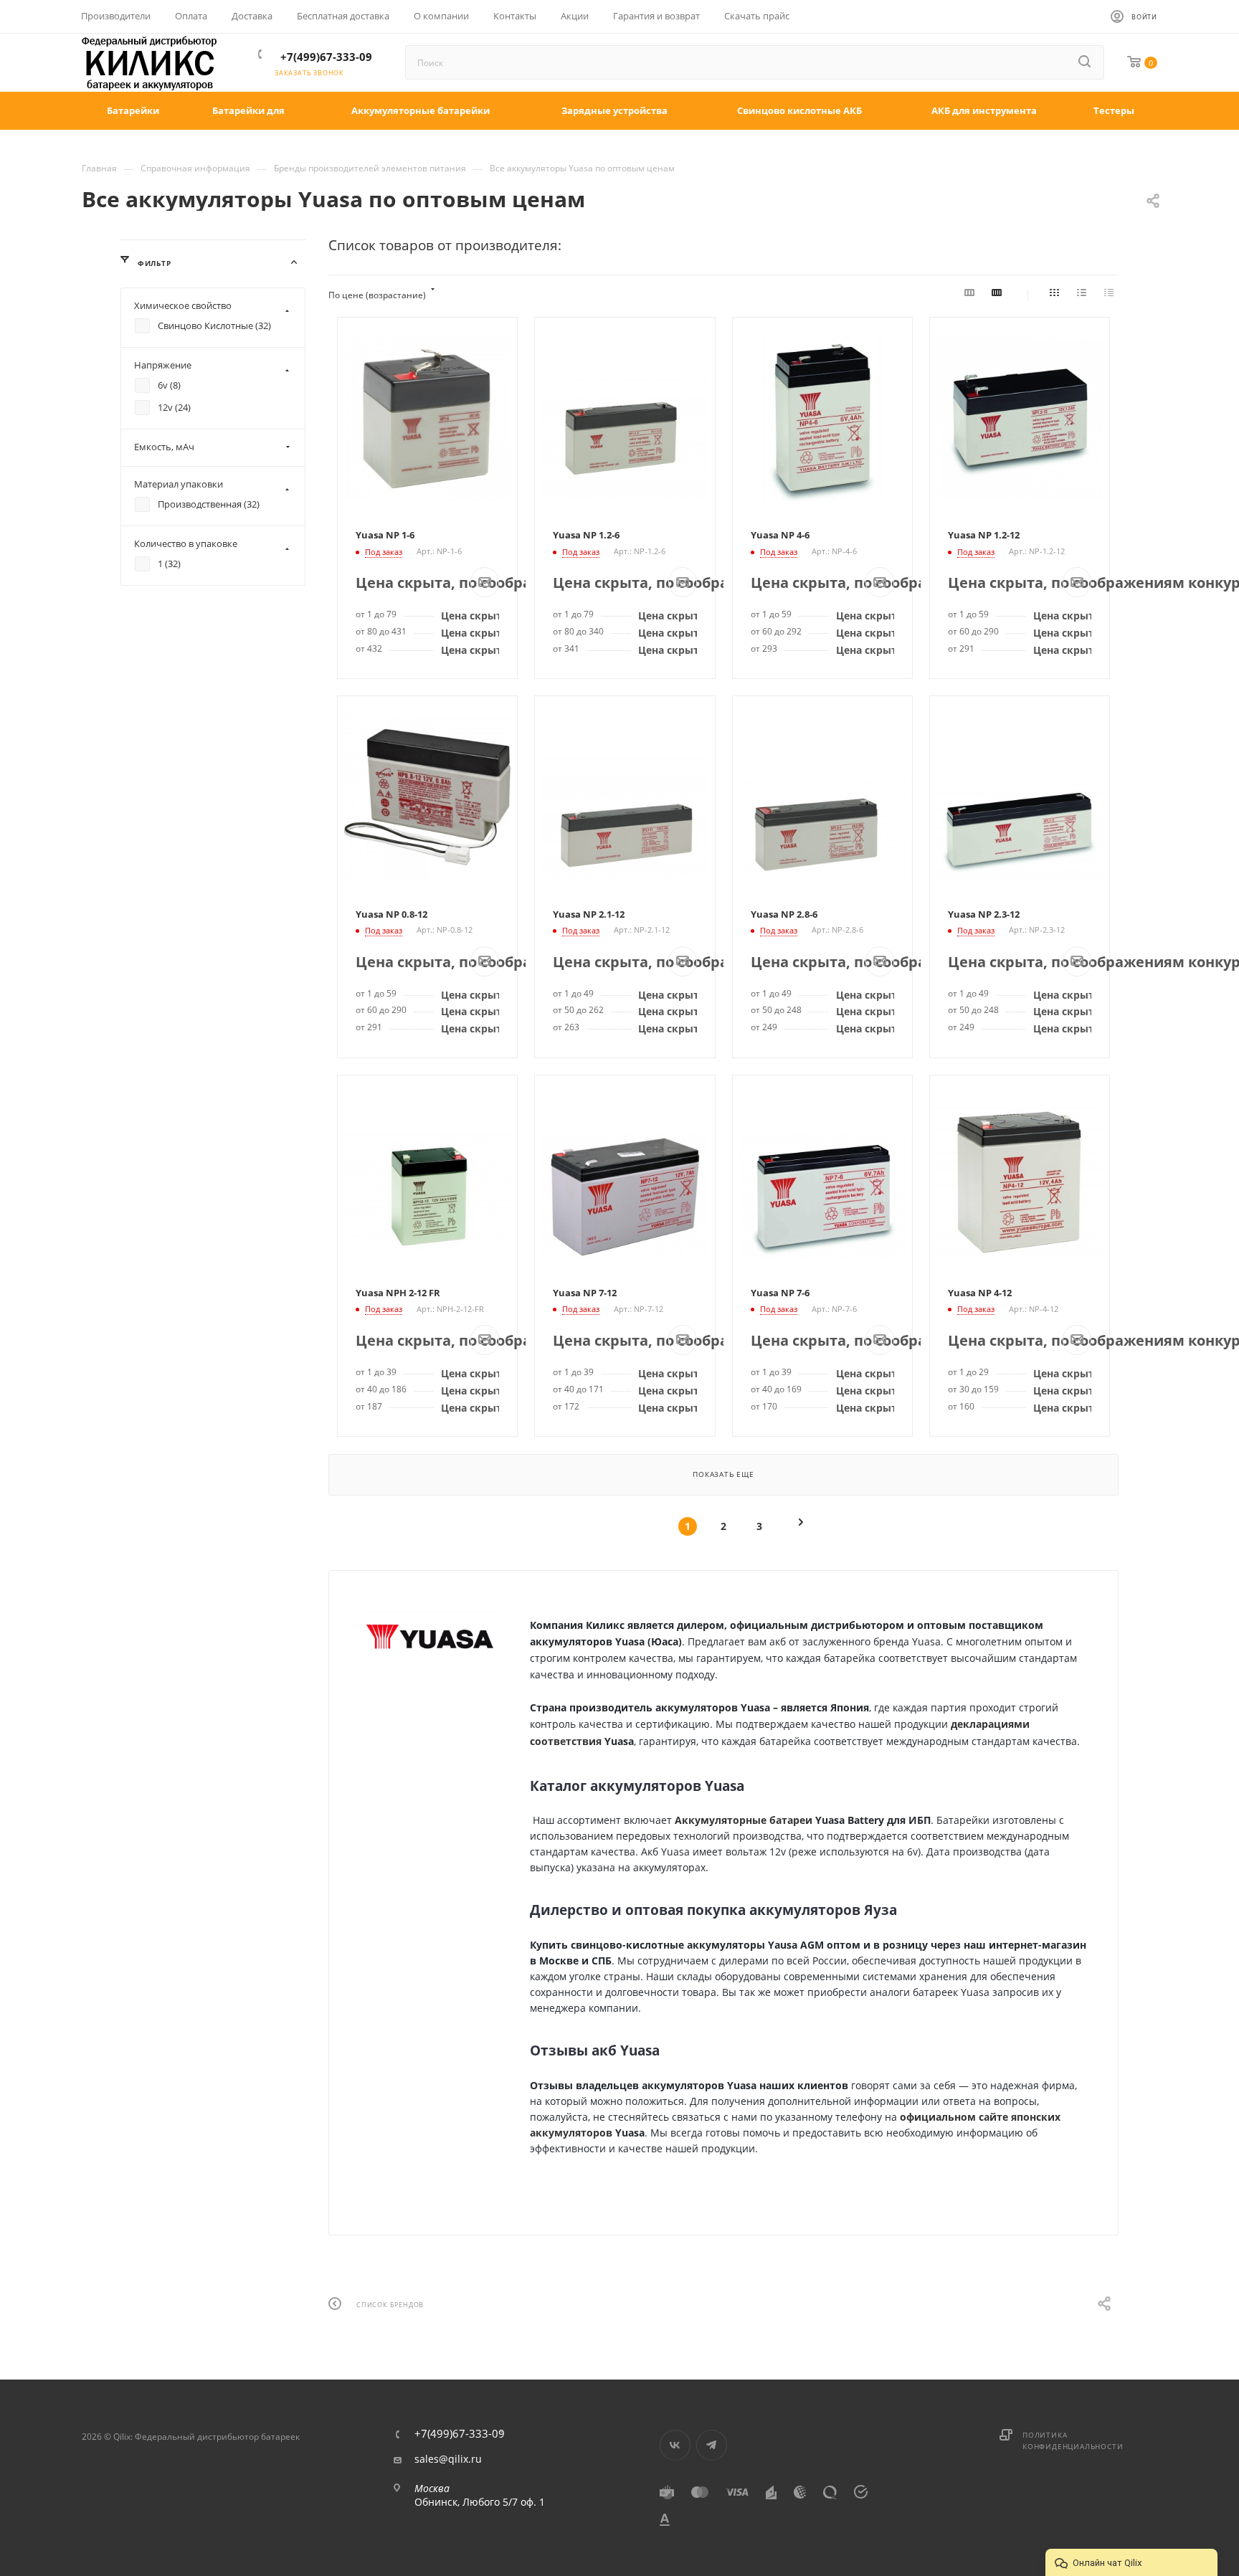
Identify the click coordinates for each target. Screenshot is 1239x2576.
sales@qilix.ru (448, 2459)
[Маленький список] (972, 295)
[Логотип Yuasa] (429, 1636)
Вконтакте (675, 2445)
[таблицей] (1111, 295)
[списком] (1084, 295)
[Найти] (1086, 62)
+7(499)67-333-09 (326, 57)
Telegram (712, 2445)
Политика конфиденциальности (1073, 2440)
